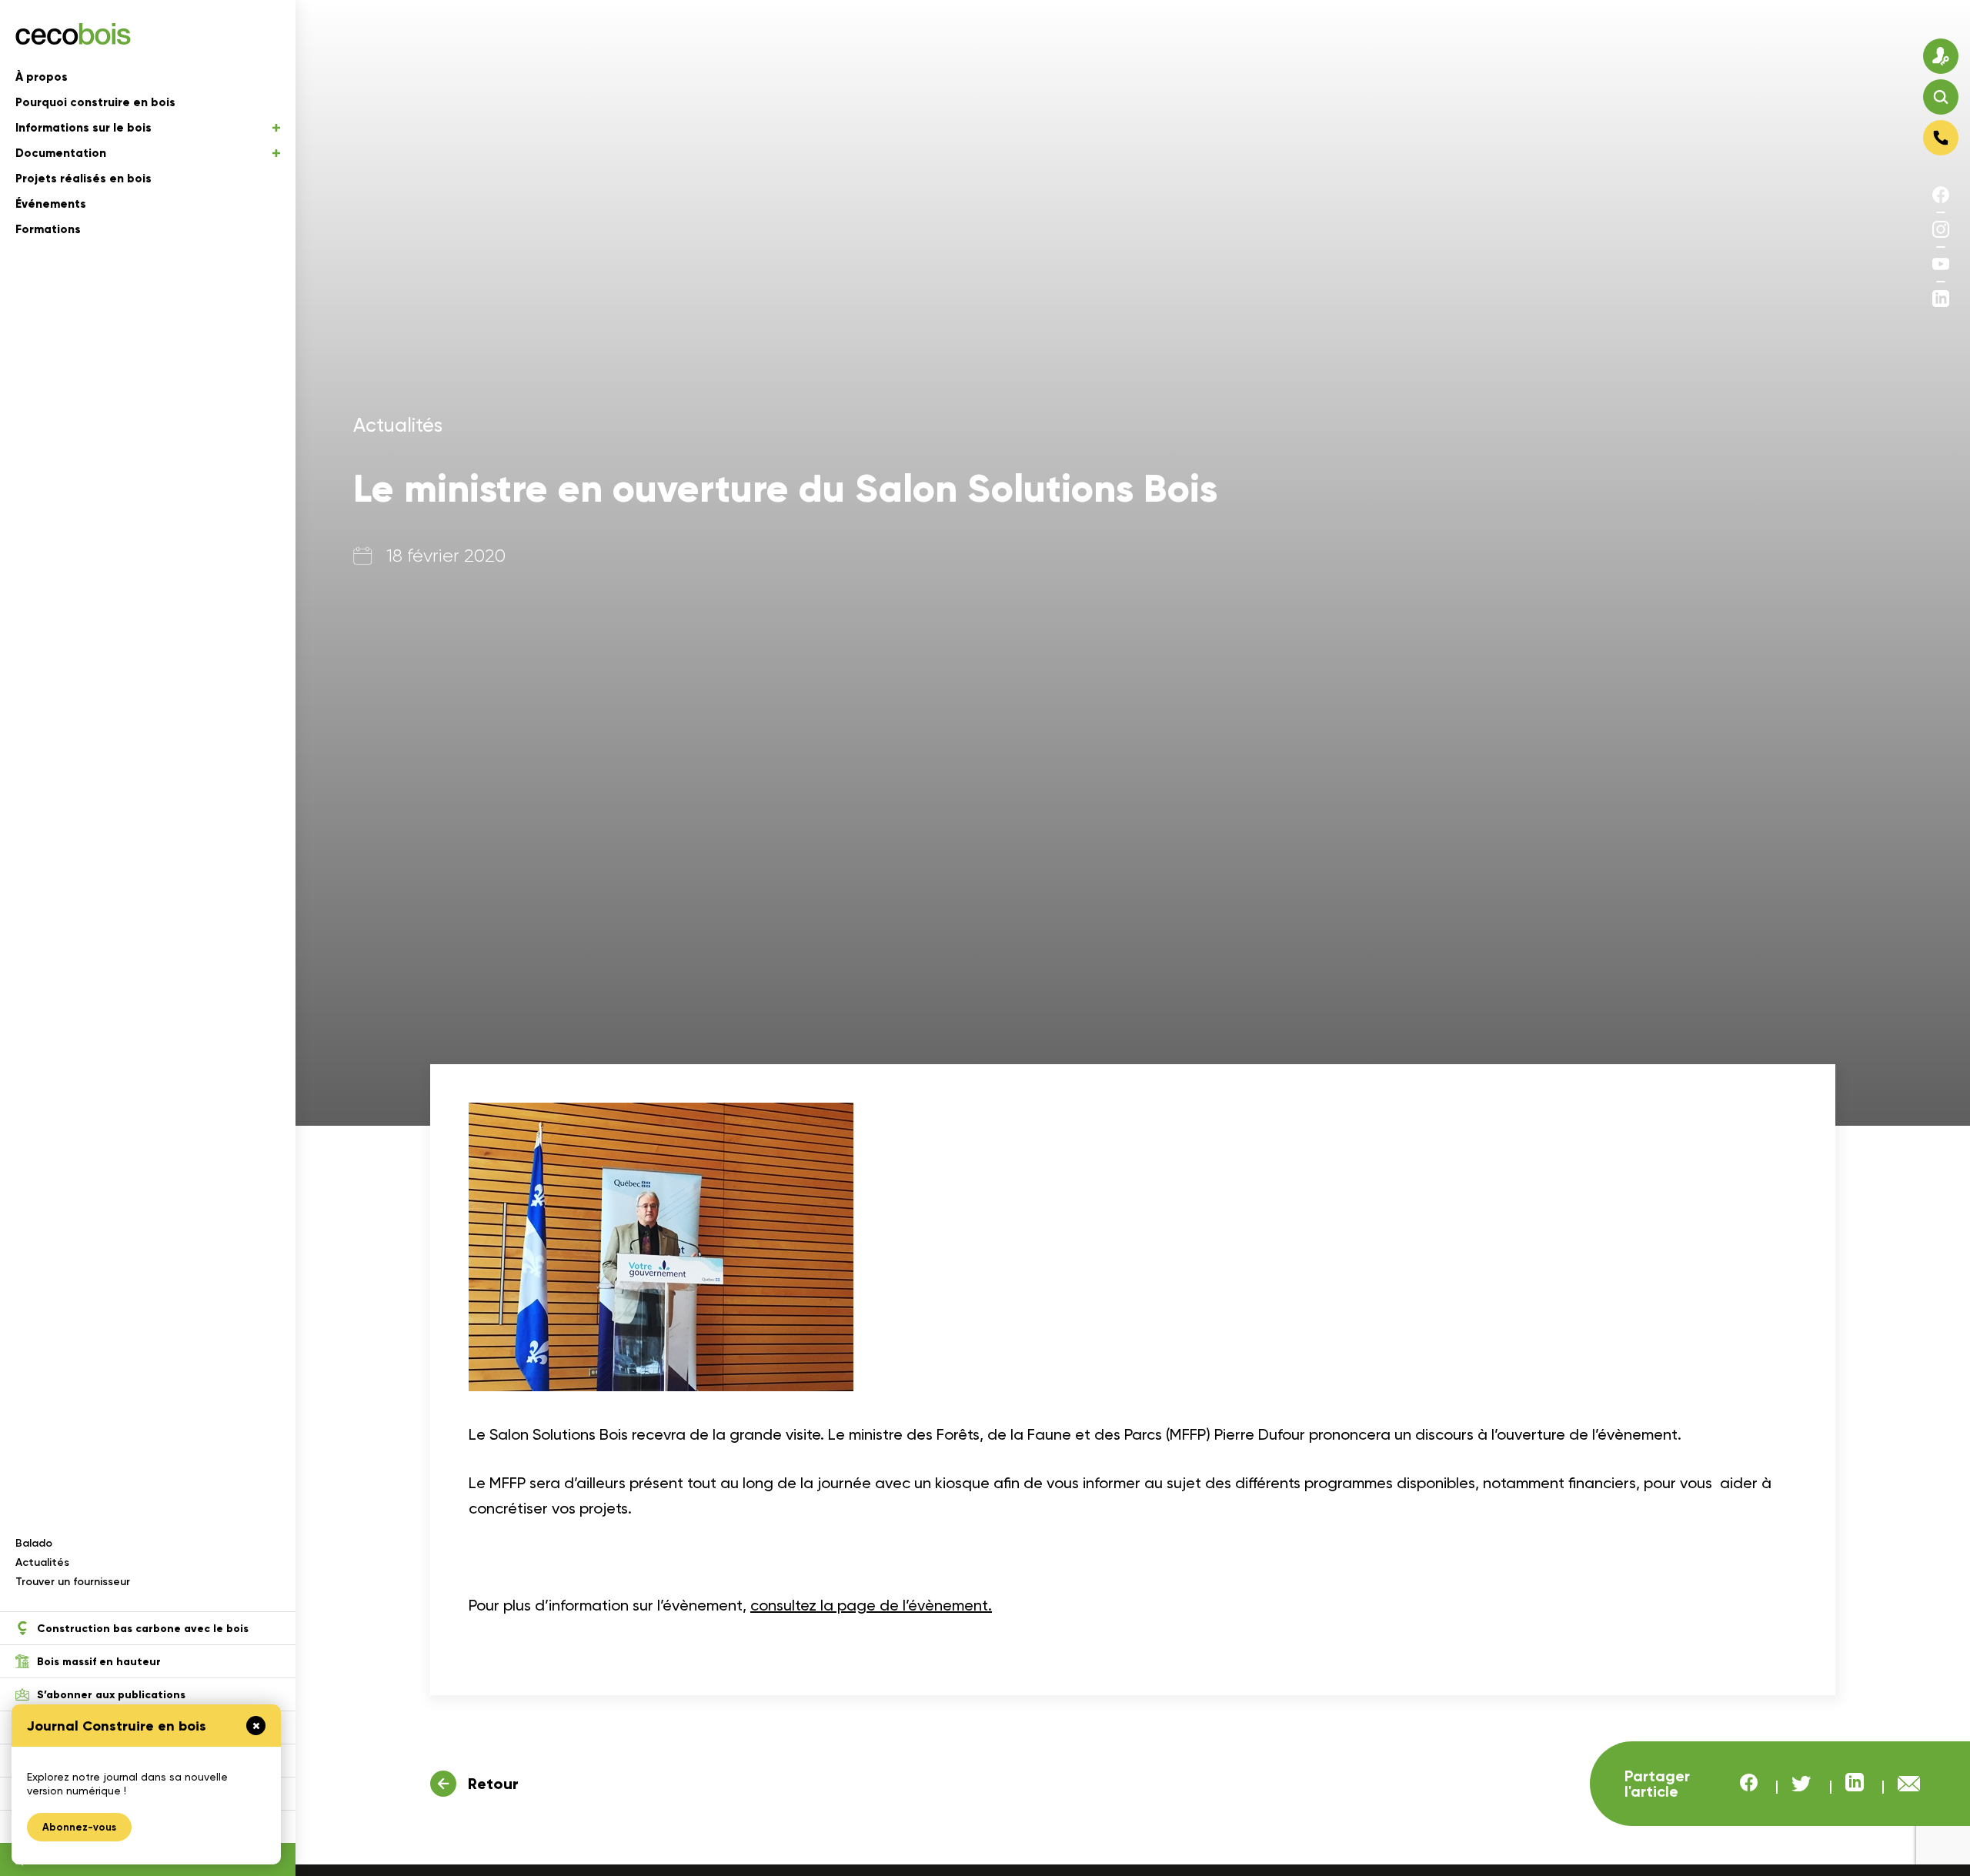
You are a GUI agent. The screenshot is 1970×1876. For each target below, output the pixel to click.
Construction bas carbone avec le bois (143, 1629)
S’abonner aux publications (111, 1695)
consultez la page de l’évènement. (871, 1605)
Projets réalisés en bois (83, 179)
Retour (493, 1784)
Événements (51, 204)
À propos (42, 77)
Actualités (42, 1562)
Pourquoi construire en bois (95, 102)
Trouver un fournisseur (73, 1582)
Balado (34, 1543)
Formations (48, 229)
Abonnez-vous (79, 1827)
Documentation (61, 153)
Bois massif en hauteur (99, 1662)
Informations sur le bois (83, 128)
